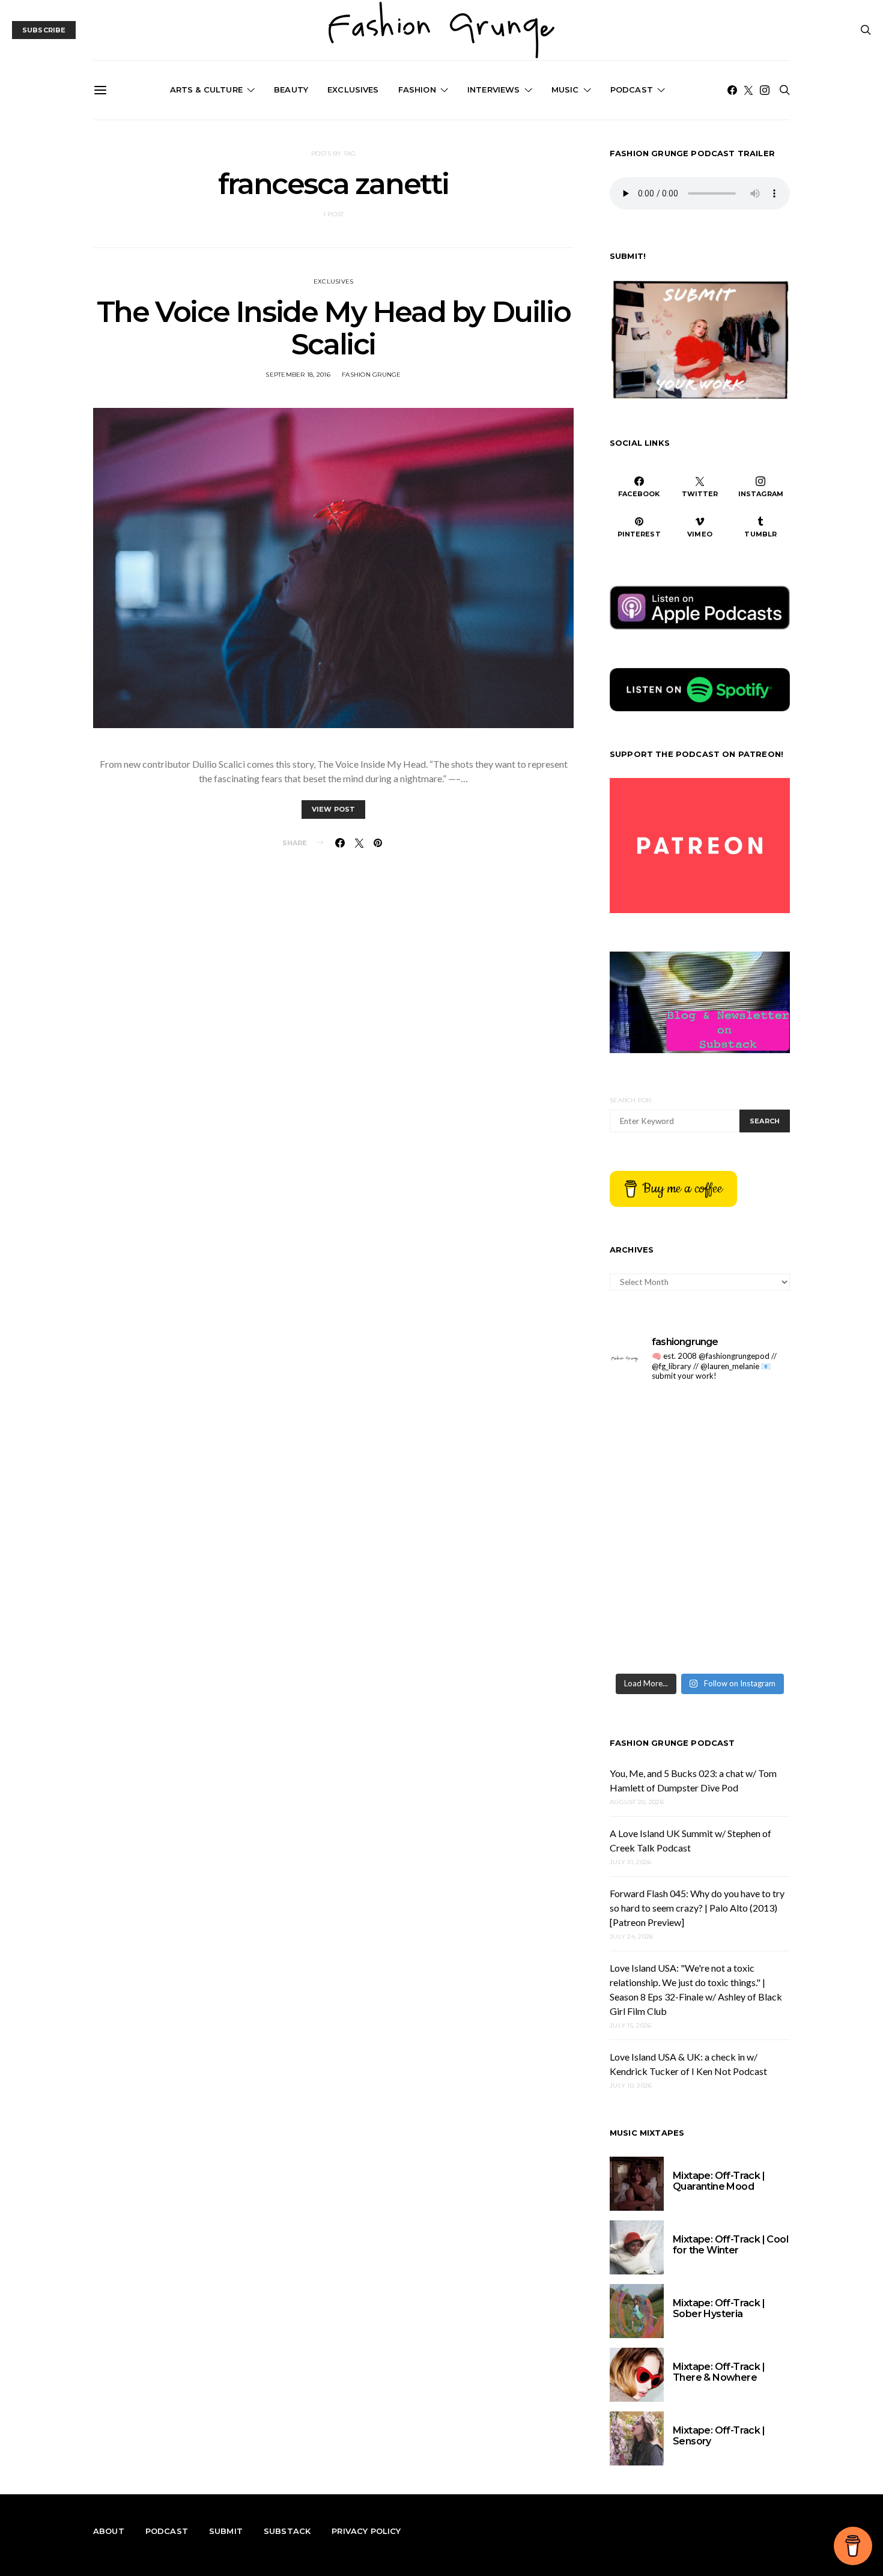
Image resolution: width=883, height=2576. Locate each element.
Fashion (417, 90)
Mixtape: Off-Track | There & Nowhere (719, 2372)
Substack (287, 2531)
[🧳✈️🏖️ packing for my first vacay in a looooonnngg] (653, 1420)
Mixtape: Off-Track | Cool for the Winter (730, 2245)
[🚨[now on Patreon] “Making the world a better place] (746, 1639)
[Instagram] (765, 90)
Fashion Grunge (372, 375)
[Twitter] (748, 90)
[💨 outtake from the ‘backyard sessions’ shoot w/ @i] (653, 1584)
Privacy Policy (366, 2531)
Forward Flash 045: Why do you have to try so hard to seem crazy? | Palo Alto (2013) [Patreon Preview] (697, 1908)
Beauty (291, 90)
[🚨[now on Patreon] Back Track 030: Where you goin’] (746, 1584)
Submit (226, 2531)
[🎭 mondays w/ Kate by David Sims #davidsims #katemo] (746, 1420)
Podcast (632, 90)
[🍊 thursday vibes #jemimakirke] (653, 1530)
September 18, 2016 (298, 375)
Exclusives (353, 90)
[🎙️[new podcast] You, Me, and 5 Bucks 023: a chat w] (746, 1475)
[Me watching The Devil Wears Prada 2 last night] (746, 1530)
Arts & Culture (206, 90)
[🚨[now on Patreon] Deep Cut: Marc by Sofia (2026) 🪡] (653, 1639)
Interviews (494, 90)
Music (565, 90)
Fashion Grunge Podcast (672, 1743)
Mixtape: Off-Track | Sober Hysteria (719, 2308)
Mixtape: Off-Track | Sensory (719, 2436)
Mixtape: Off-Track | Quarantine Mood (719, 2181)
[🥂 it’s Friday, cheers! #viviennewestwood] (653, 1475)
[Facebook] (732, 90)
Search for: (631, 1100)
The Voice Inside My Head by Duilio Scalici (333, 328)
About (109, 2531)
